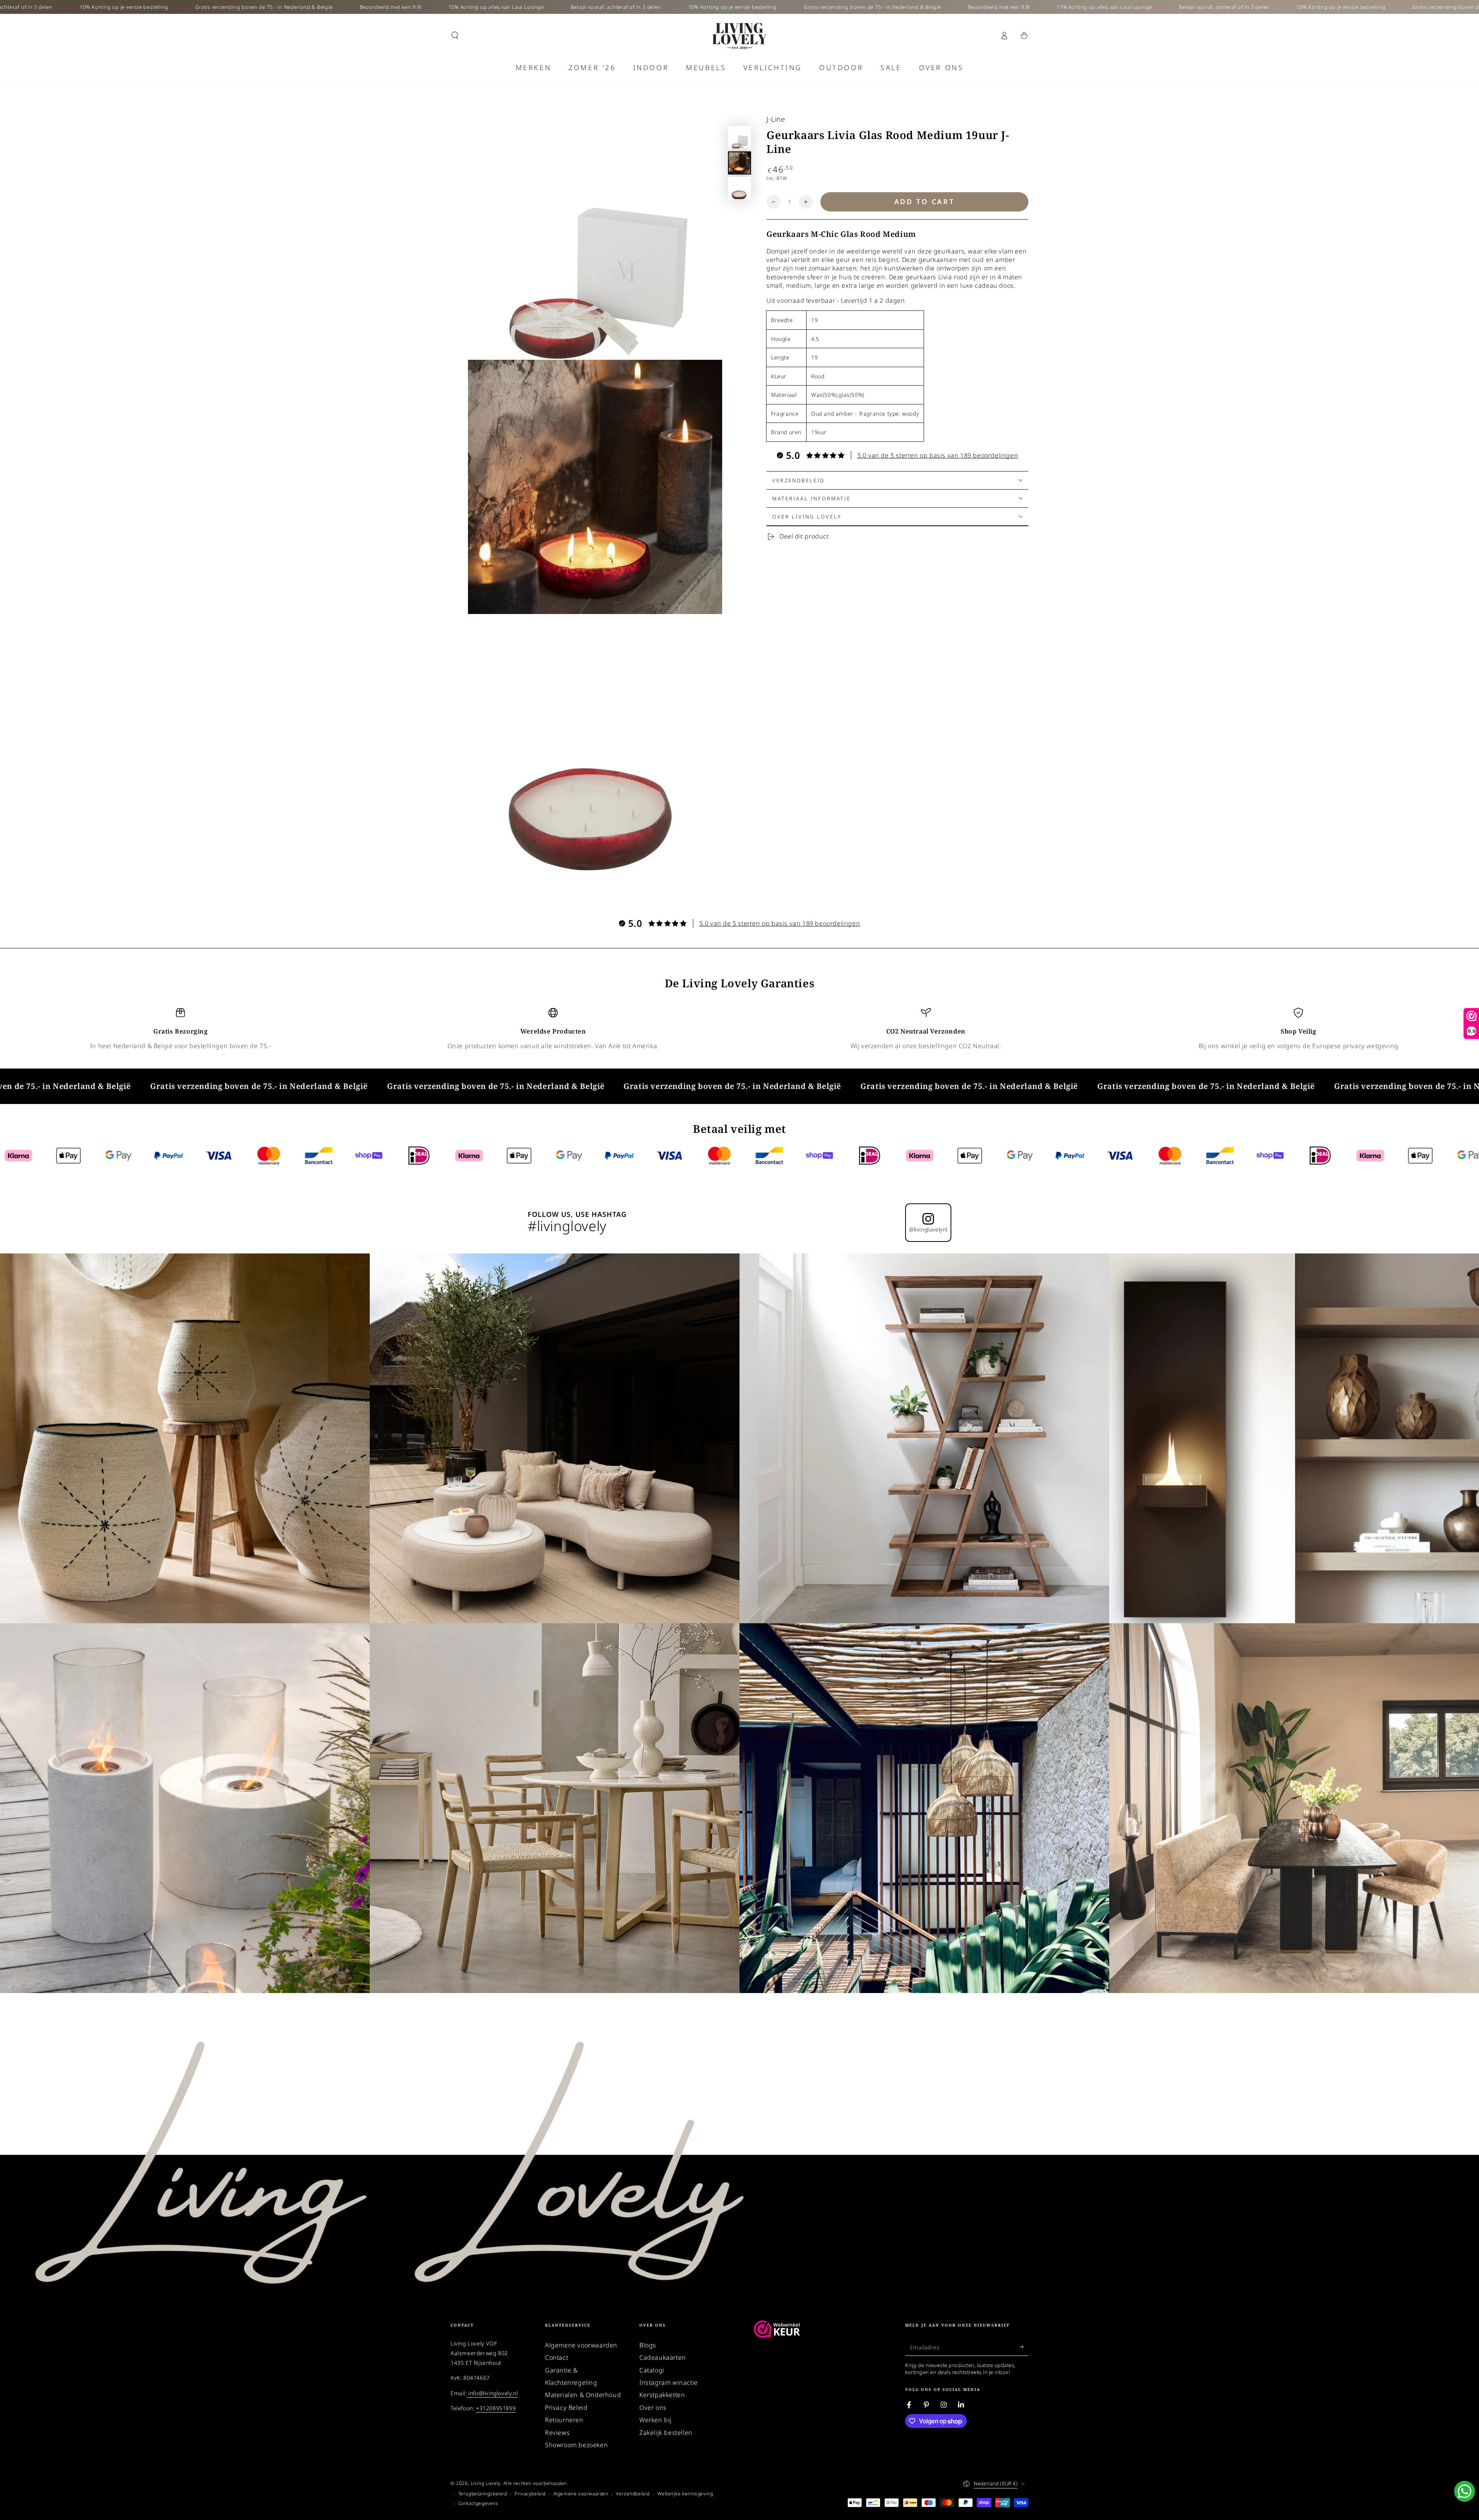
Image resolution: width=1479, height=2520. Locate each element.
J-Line (776, 119)
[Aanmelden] (1024, 2347)
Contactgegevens (478, 2503)
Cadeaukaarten (663, 2357)
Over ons (653, 2408)
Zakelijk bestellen (666, 2433)
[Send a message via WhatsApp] (1465, 2491)
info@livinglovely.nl (492, 2393)
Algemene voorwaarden (581, 2345)
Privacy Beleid (566, 2408)
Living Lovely (486, 2483)
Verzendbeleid (633, 2494)
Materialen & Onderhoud (583, 2395)
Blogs (648, 2345)
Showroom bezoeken (576, 2445)
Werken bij (656, 2420)
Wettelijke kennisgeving (685, 2494)
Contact (557, 2357)
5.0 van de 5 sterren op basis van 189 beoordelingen (938, 455)
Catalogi (652, 2370)
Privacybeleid (530, 2494)
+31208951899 (496, 2408)
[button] (455, 35)
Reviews (557, 2433)
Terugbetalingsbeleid (483, 2494)
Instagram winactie (669, 2382)
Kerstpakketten (662, 2395)
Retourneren (564, 2420)
